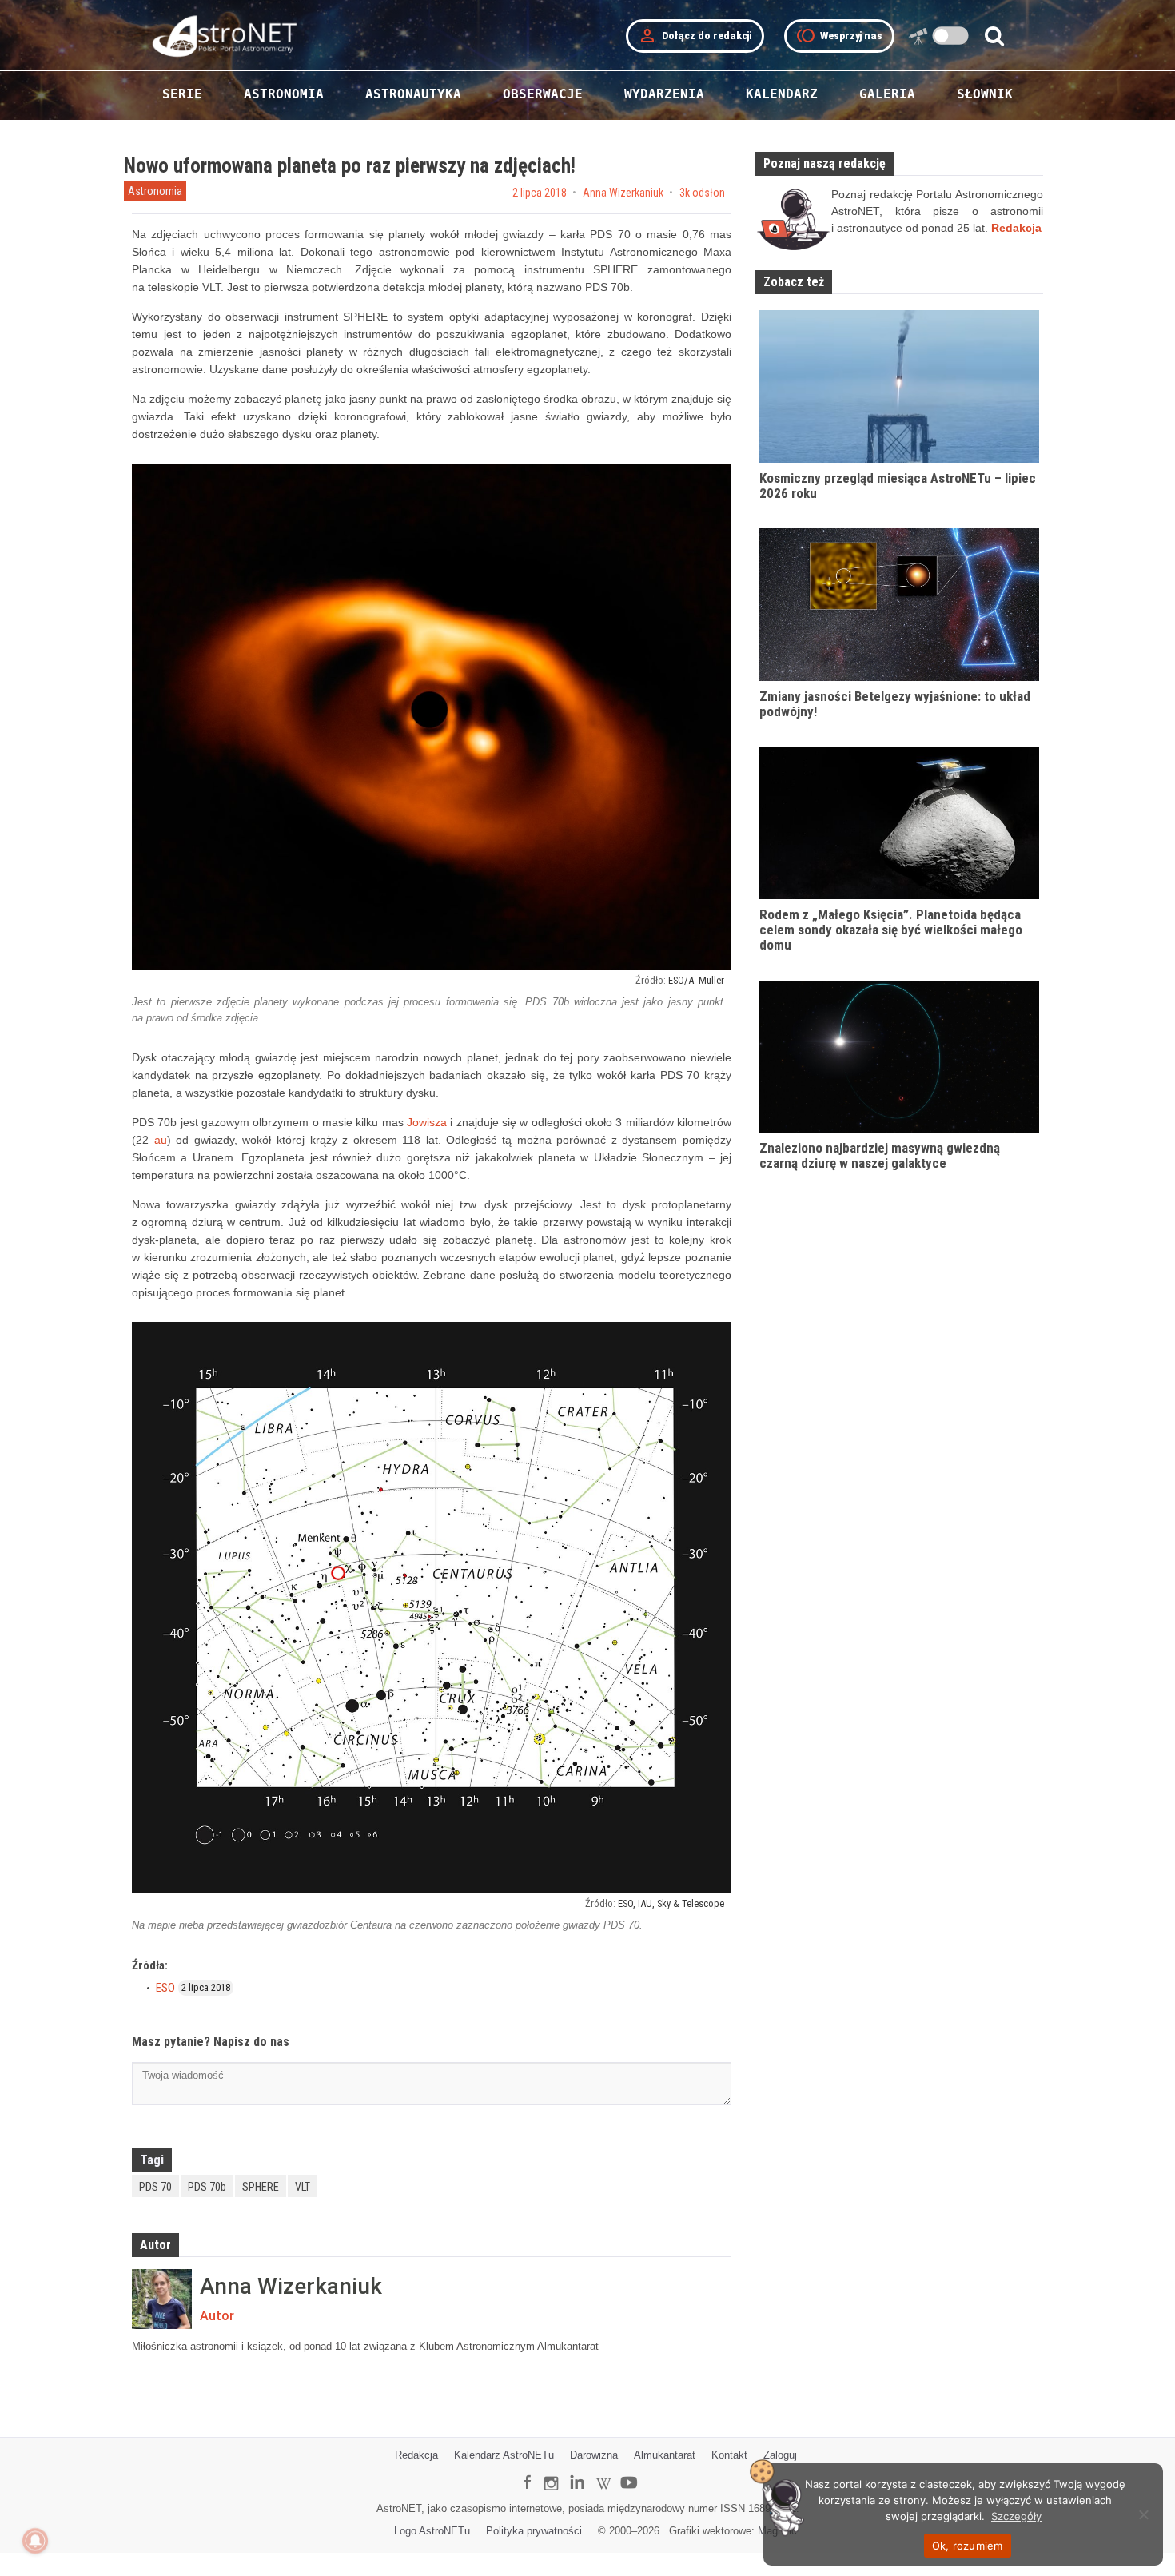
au (161, 1140)
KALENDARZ (782, 94)
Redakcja (416, 2455)
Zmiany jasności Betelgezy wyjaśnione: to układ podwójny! (895, 704)
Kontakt (729, 2455)
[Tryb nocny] (951, 36)
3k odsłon (702, 193)
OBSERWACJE (543, 94)
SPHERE (261, 2187)
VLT (303, 2187)
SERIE (182, 94)
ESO (165, 1988)
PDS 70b (207, 2187)
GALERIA (887, 94)
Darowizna (594, 2455)
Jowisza (427, 1122)
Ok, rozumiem (968, 2546)
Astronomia (155, 191)
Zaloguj (780, 2455)
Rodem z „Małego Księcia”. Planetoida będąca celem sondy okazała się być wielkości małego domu (891, 929)
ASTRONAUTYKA (413, 94)
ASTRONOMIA (284, 94)
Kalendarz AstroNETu (504, 2455)
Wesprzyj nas (839, 36)
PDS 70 (155, 2187)
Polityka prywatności (534, 2531)
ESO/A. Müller (696, 980)
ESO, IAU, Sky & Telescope (671, 1903)
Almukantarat (665, 2455)
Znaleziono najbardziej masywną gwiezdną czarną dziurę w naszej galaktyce (880, 1155)
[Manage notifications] (35, 2541)
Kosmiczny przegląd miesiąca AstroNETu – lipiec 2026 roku (898, 486)
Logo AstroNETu (432, 2531)
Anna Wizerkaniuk (623, 193)
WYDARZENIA (664, 94)
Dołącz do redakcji (695, 36)
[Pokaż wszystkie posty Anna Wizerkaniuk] (162, 2299)
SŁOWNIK (985, 94)
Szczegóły (1016, 2516)
